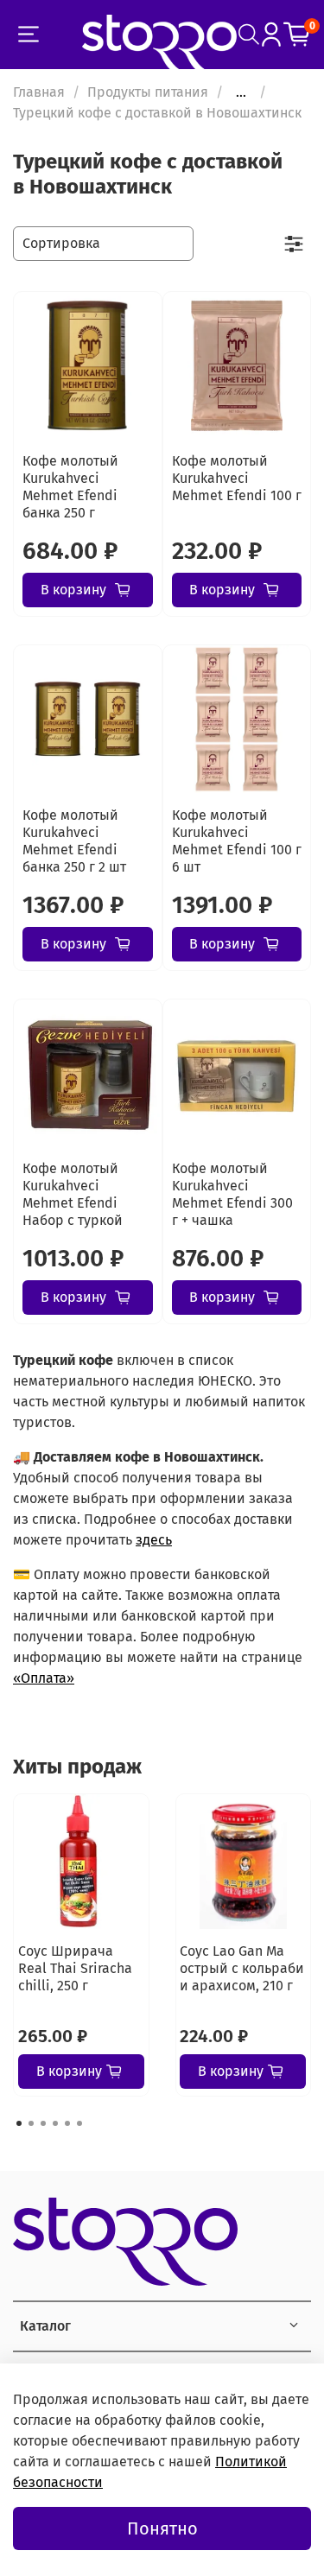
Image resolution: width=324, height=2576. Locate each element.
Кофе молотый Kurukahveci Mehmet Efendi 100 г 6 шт (237, 841)
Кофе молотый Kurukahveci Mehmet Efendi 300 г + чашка (232, 1194)
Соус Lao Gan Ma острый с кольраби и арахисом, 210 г (242, 1968)
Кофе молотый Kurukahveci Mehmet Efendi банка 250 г (70, 487)
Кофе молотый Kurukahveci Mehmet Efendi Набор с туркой (73, 1194)
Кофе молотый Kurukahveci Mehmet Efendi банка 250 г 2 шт (74, 841)
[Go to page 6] (79, 2123)
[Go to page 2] (31, 2123)
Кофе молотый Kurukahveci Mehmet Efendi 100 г (237, 478)
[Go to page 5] (67, 2123)
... (241, 92)
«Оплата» (44, 1678)
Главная (39, 92)
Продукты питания (148, 92)
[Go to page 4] (55, 2123)
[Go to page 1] (19, 2123)
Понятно (162, 2528)
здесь (154, 1540)
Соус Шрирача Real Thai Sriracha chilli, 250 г (75, 1968)
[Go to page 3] (43, 2123)
